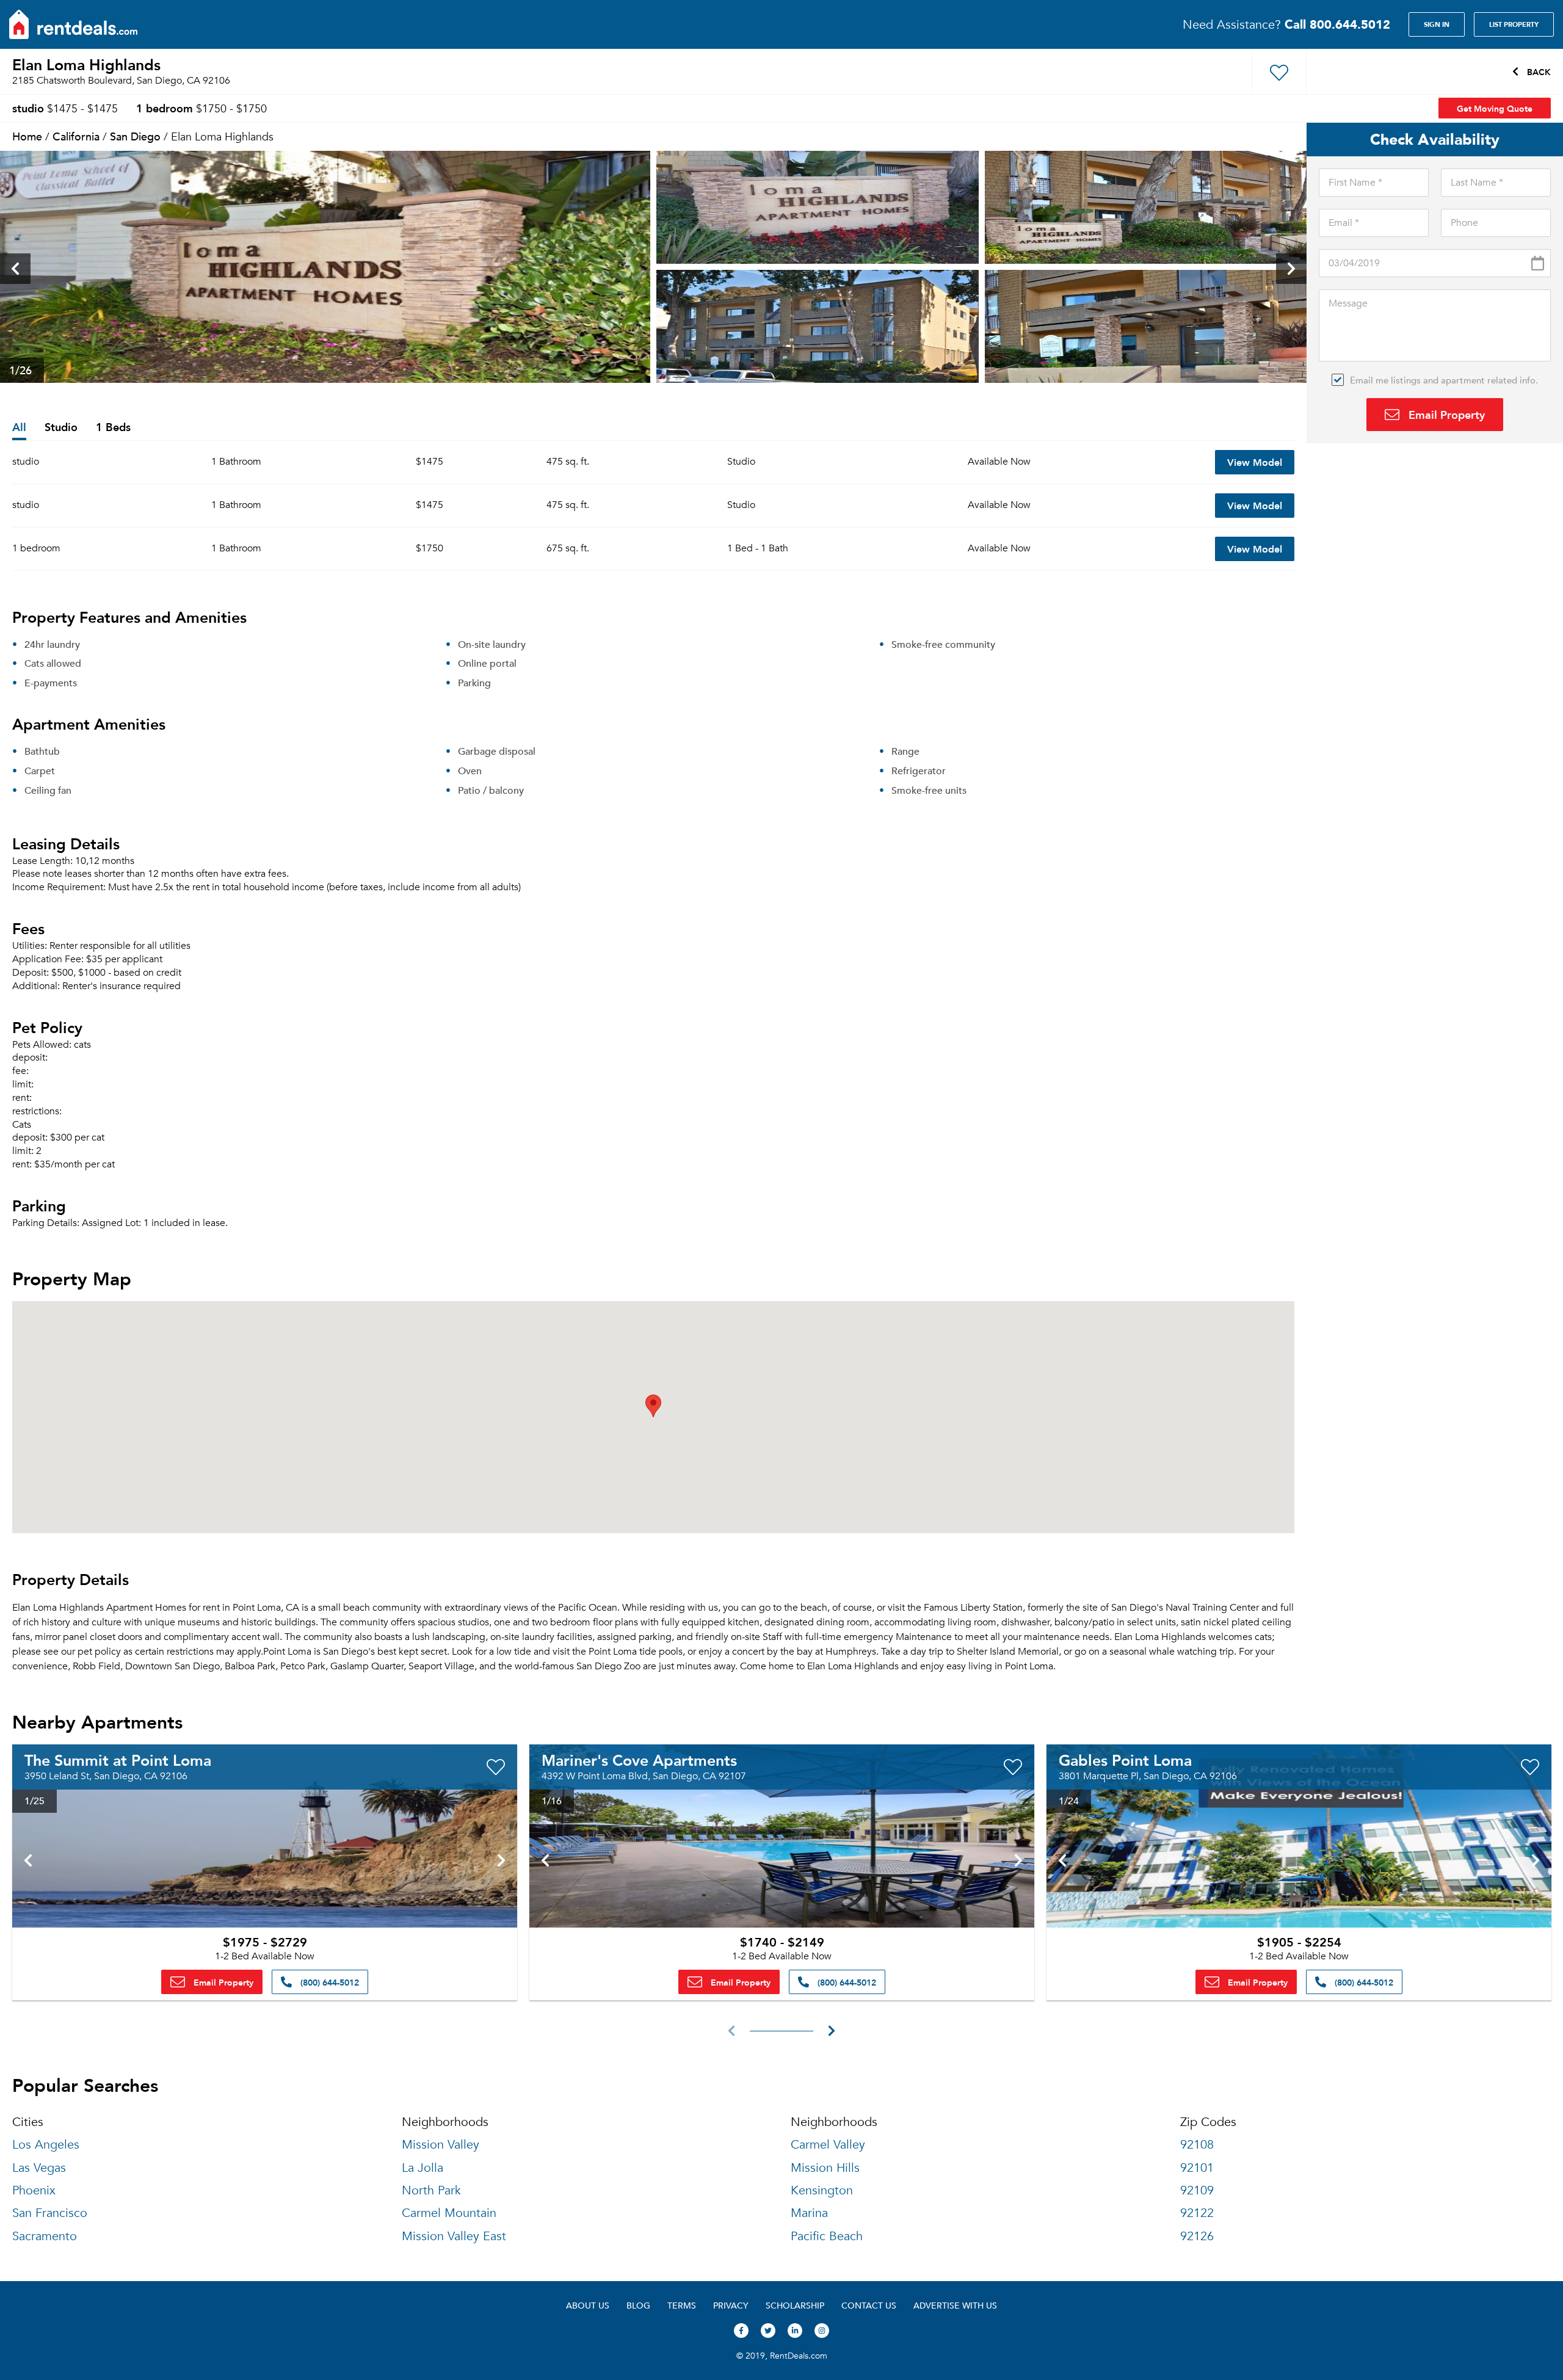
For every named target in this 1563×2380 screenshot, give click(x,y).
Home (27, 136)
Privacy (731, 2305)
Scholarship (795, 2305)
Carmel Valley (828, 2145)
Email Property (1445, 414)
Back (1538, 71)
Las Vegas (39, 2168)
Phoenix (34, 2190)
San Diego (135, 136)
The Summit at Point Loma (118, 1760)
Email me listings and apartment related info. (1444, 380)
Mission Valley (441, 2145)
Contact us (869, 2305)
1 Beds (113, 428)
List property (1514, 24)
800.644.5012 (1337, 24)
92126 (1197, 2236)
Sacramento (45, 2236)
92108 (1197, 2145)
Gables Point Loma (1125, 1760)
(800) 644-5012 (328, 1982)
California (76, 136)
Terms (682, 2305)
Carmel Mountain (449, 2213)
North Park (431, 2190)
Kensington (822, 2190)
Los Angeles (46, 2145)
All (19, 428)
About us (588, 2305)
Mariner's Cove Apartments (639, 1760)
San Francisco (50, 2213)
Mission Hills (825, 2168)
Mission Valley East (454, 2236)
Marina (809, 2213)
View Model (1255, 462)
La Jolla (422, 2168)
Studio (61, 428)
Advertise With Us (955, 2305)
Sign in (1437, 24)
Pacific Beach (827, 2236)
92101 (1197, 2168)
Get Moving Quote (1495, 108)
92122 (1197, 2213)
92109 (1197, 2190)
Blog (638, 2305)
